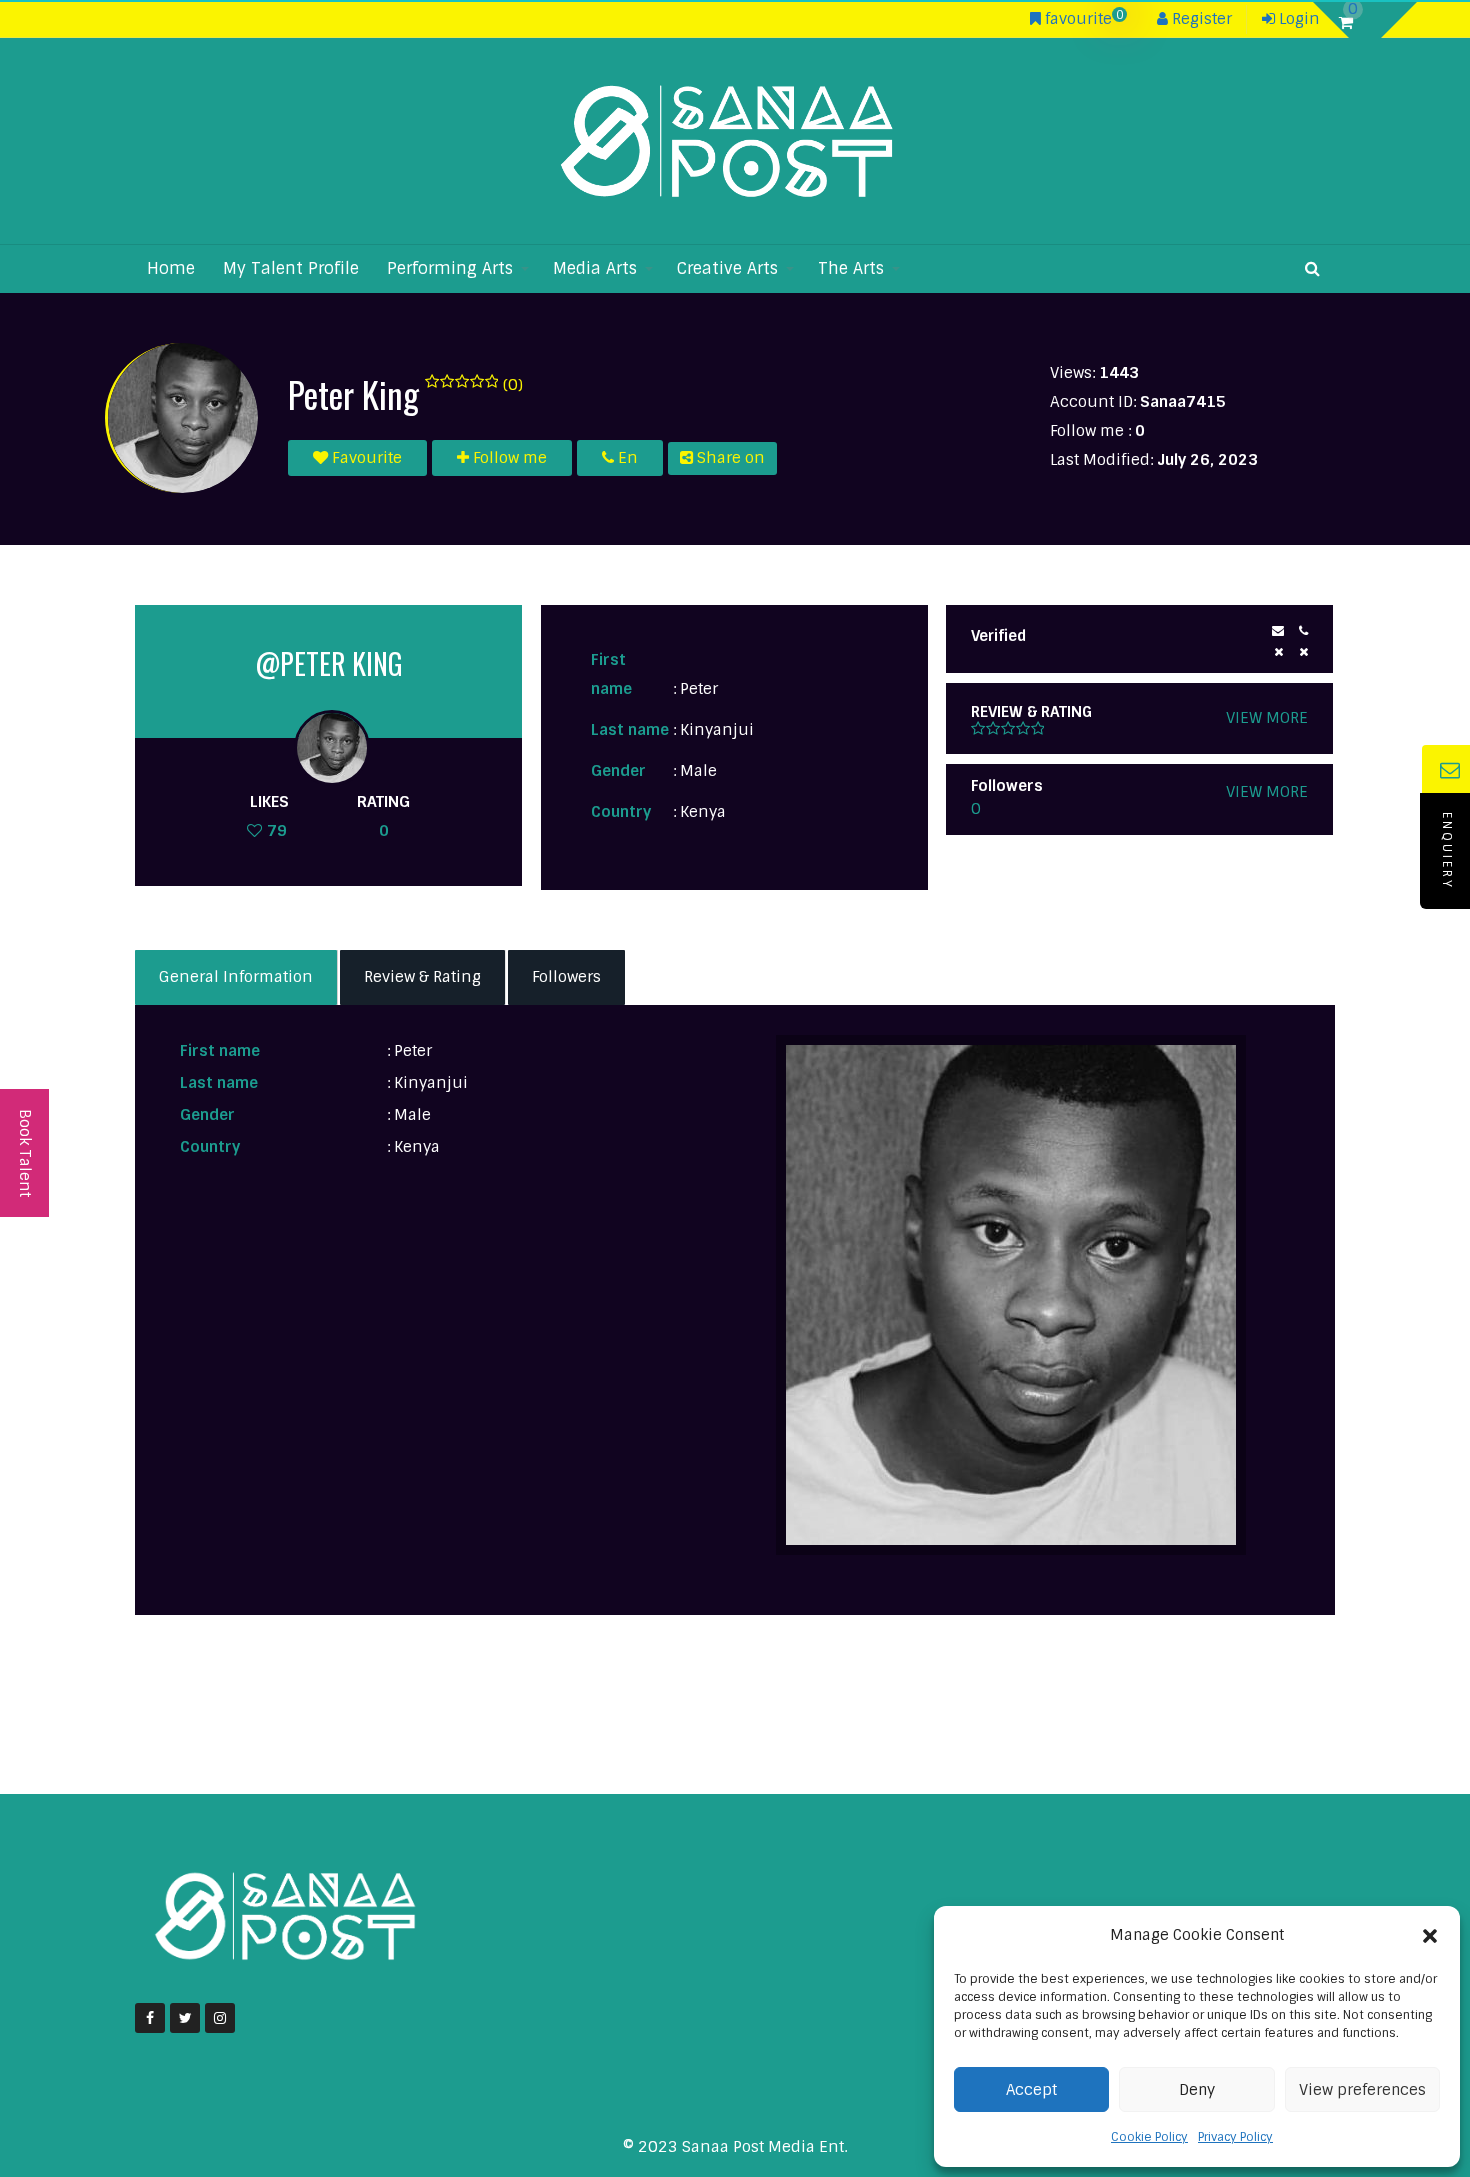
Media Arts (595, 268)
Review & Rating (422, 977)
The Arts (851, 268)
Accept (1031, 2090)
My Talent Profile (291, 268)
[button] (1430, 1936)
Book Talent (25, 1153)
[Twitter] (185, 2018)
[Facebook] (150, 2018)
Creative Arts (727, 268)
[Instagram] (220, 2018)
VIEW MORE (1267, 718)
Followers (566, 977)
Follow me (508, 458)
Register (1200, 19)
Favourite (365, 458)
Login (1297, 19)
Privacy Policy (1235, 2137)
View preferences (1362, 2090)
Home (171, 268)
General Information (236, 977)
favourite (1082, 19)
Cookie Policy (1149, 2137)
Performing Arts (450, 268)
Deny (1197, 2090)
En (626, 458)
